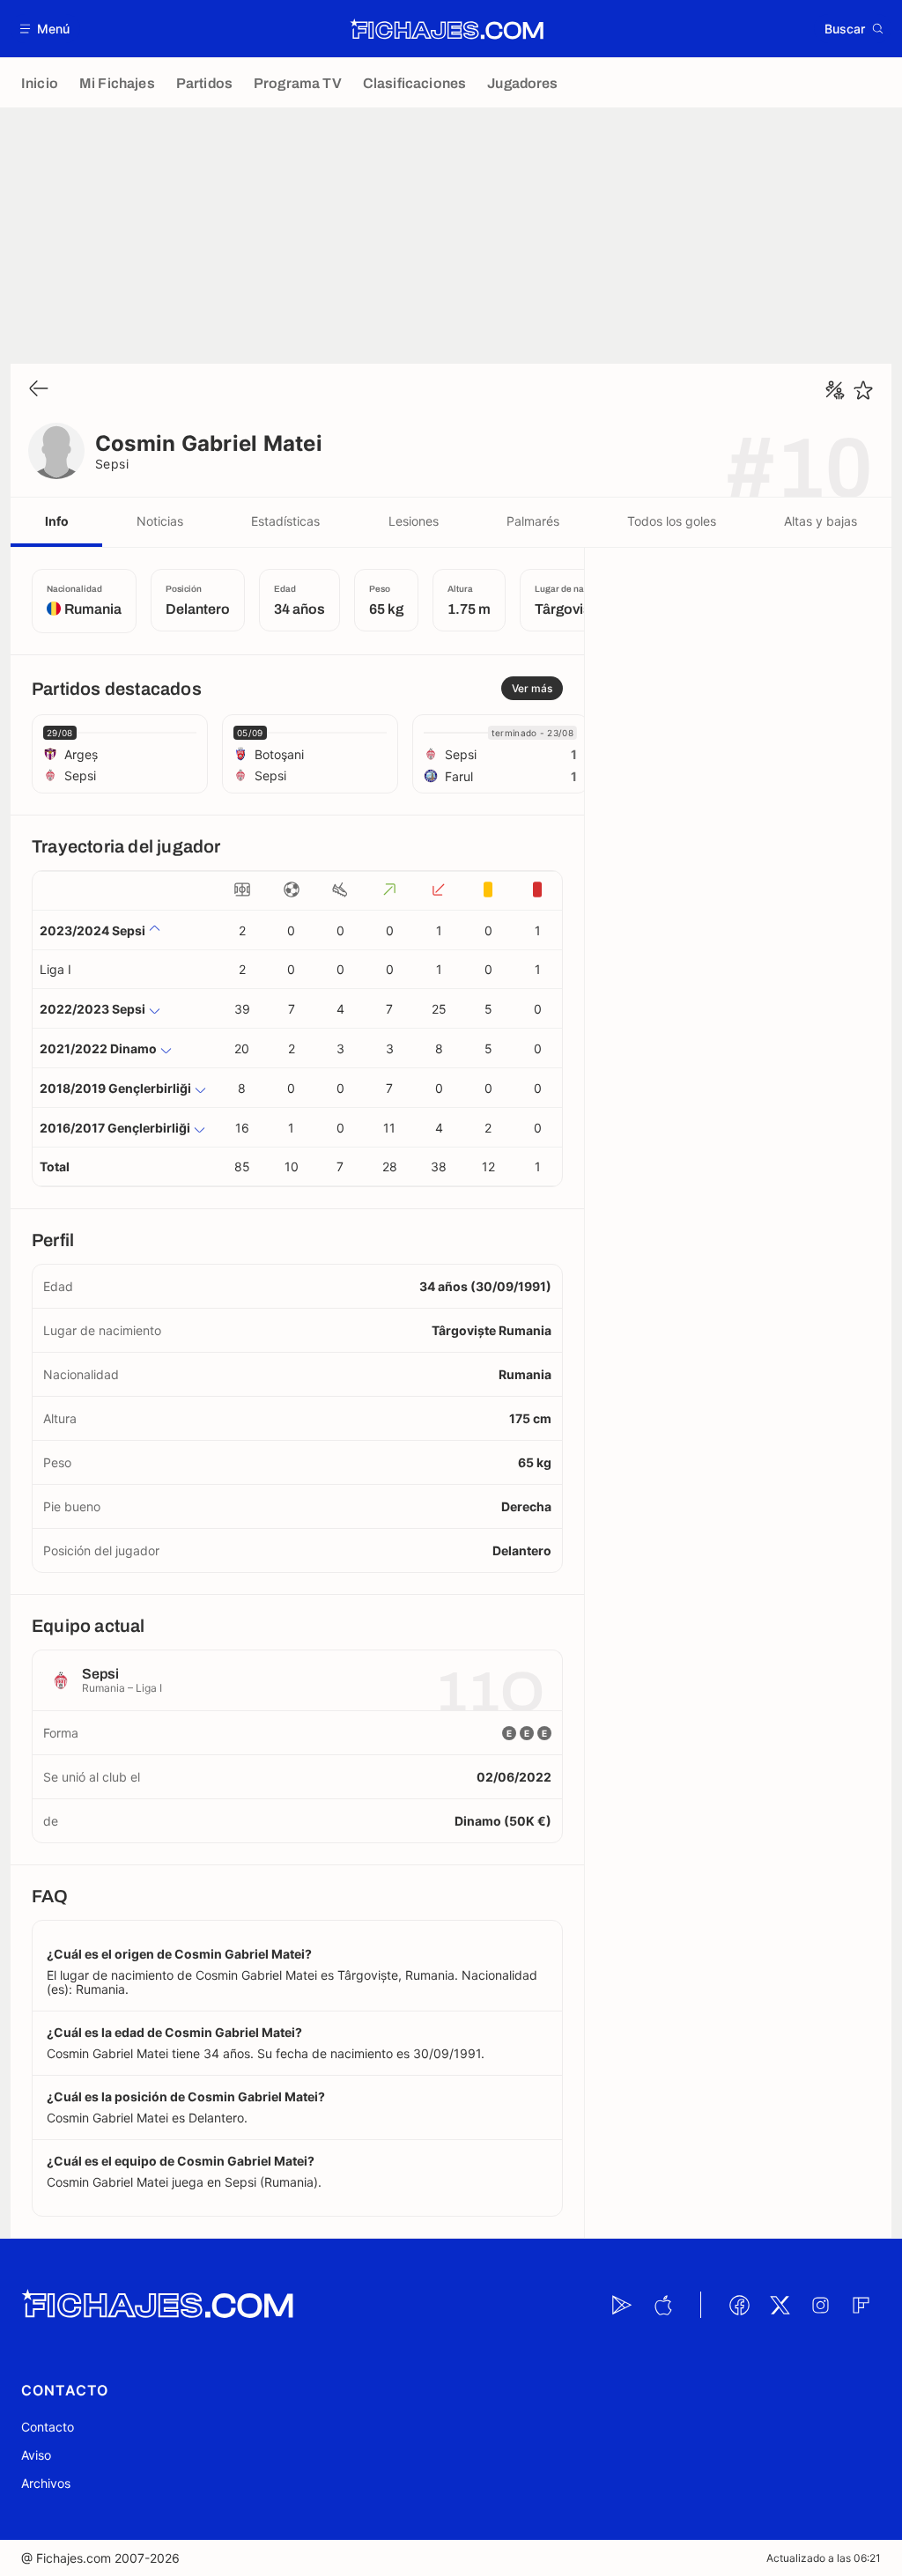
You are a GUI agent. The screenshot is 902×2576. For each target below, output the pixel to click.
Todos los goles (672, 521)
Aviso (36, 2455)
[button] (45, 29)
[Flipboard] (861, 2305)
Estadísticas (285, 521)
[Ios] (662, 2305)
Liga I (55, 969)
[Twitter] (780, 2305)
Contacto (48, 2427)
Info (57, 521)
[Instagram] (820, 2305)
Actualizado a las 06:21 (824, 2558)
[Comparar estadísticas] (835, 390)
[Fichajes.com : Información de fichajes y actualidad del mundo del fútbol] (447, 29)
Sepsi (112, 464)
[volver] (39, 390)
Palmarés (533, 521)
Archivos (46, 2483)
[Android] (622, 2305)
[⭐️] (863, 390)
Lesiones (414, 521)
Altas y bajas (821, 521)
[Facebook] (739, 2305)
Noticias (160, 521)
